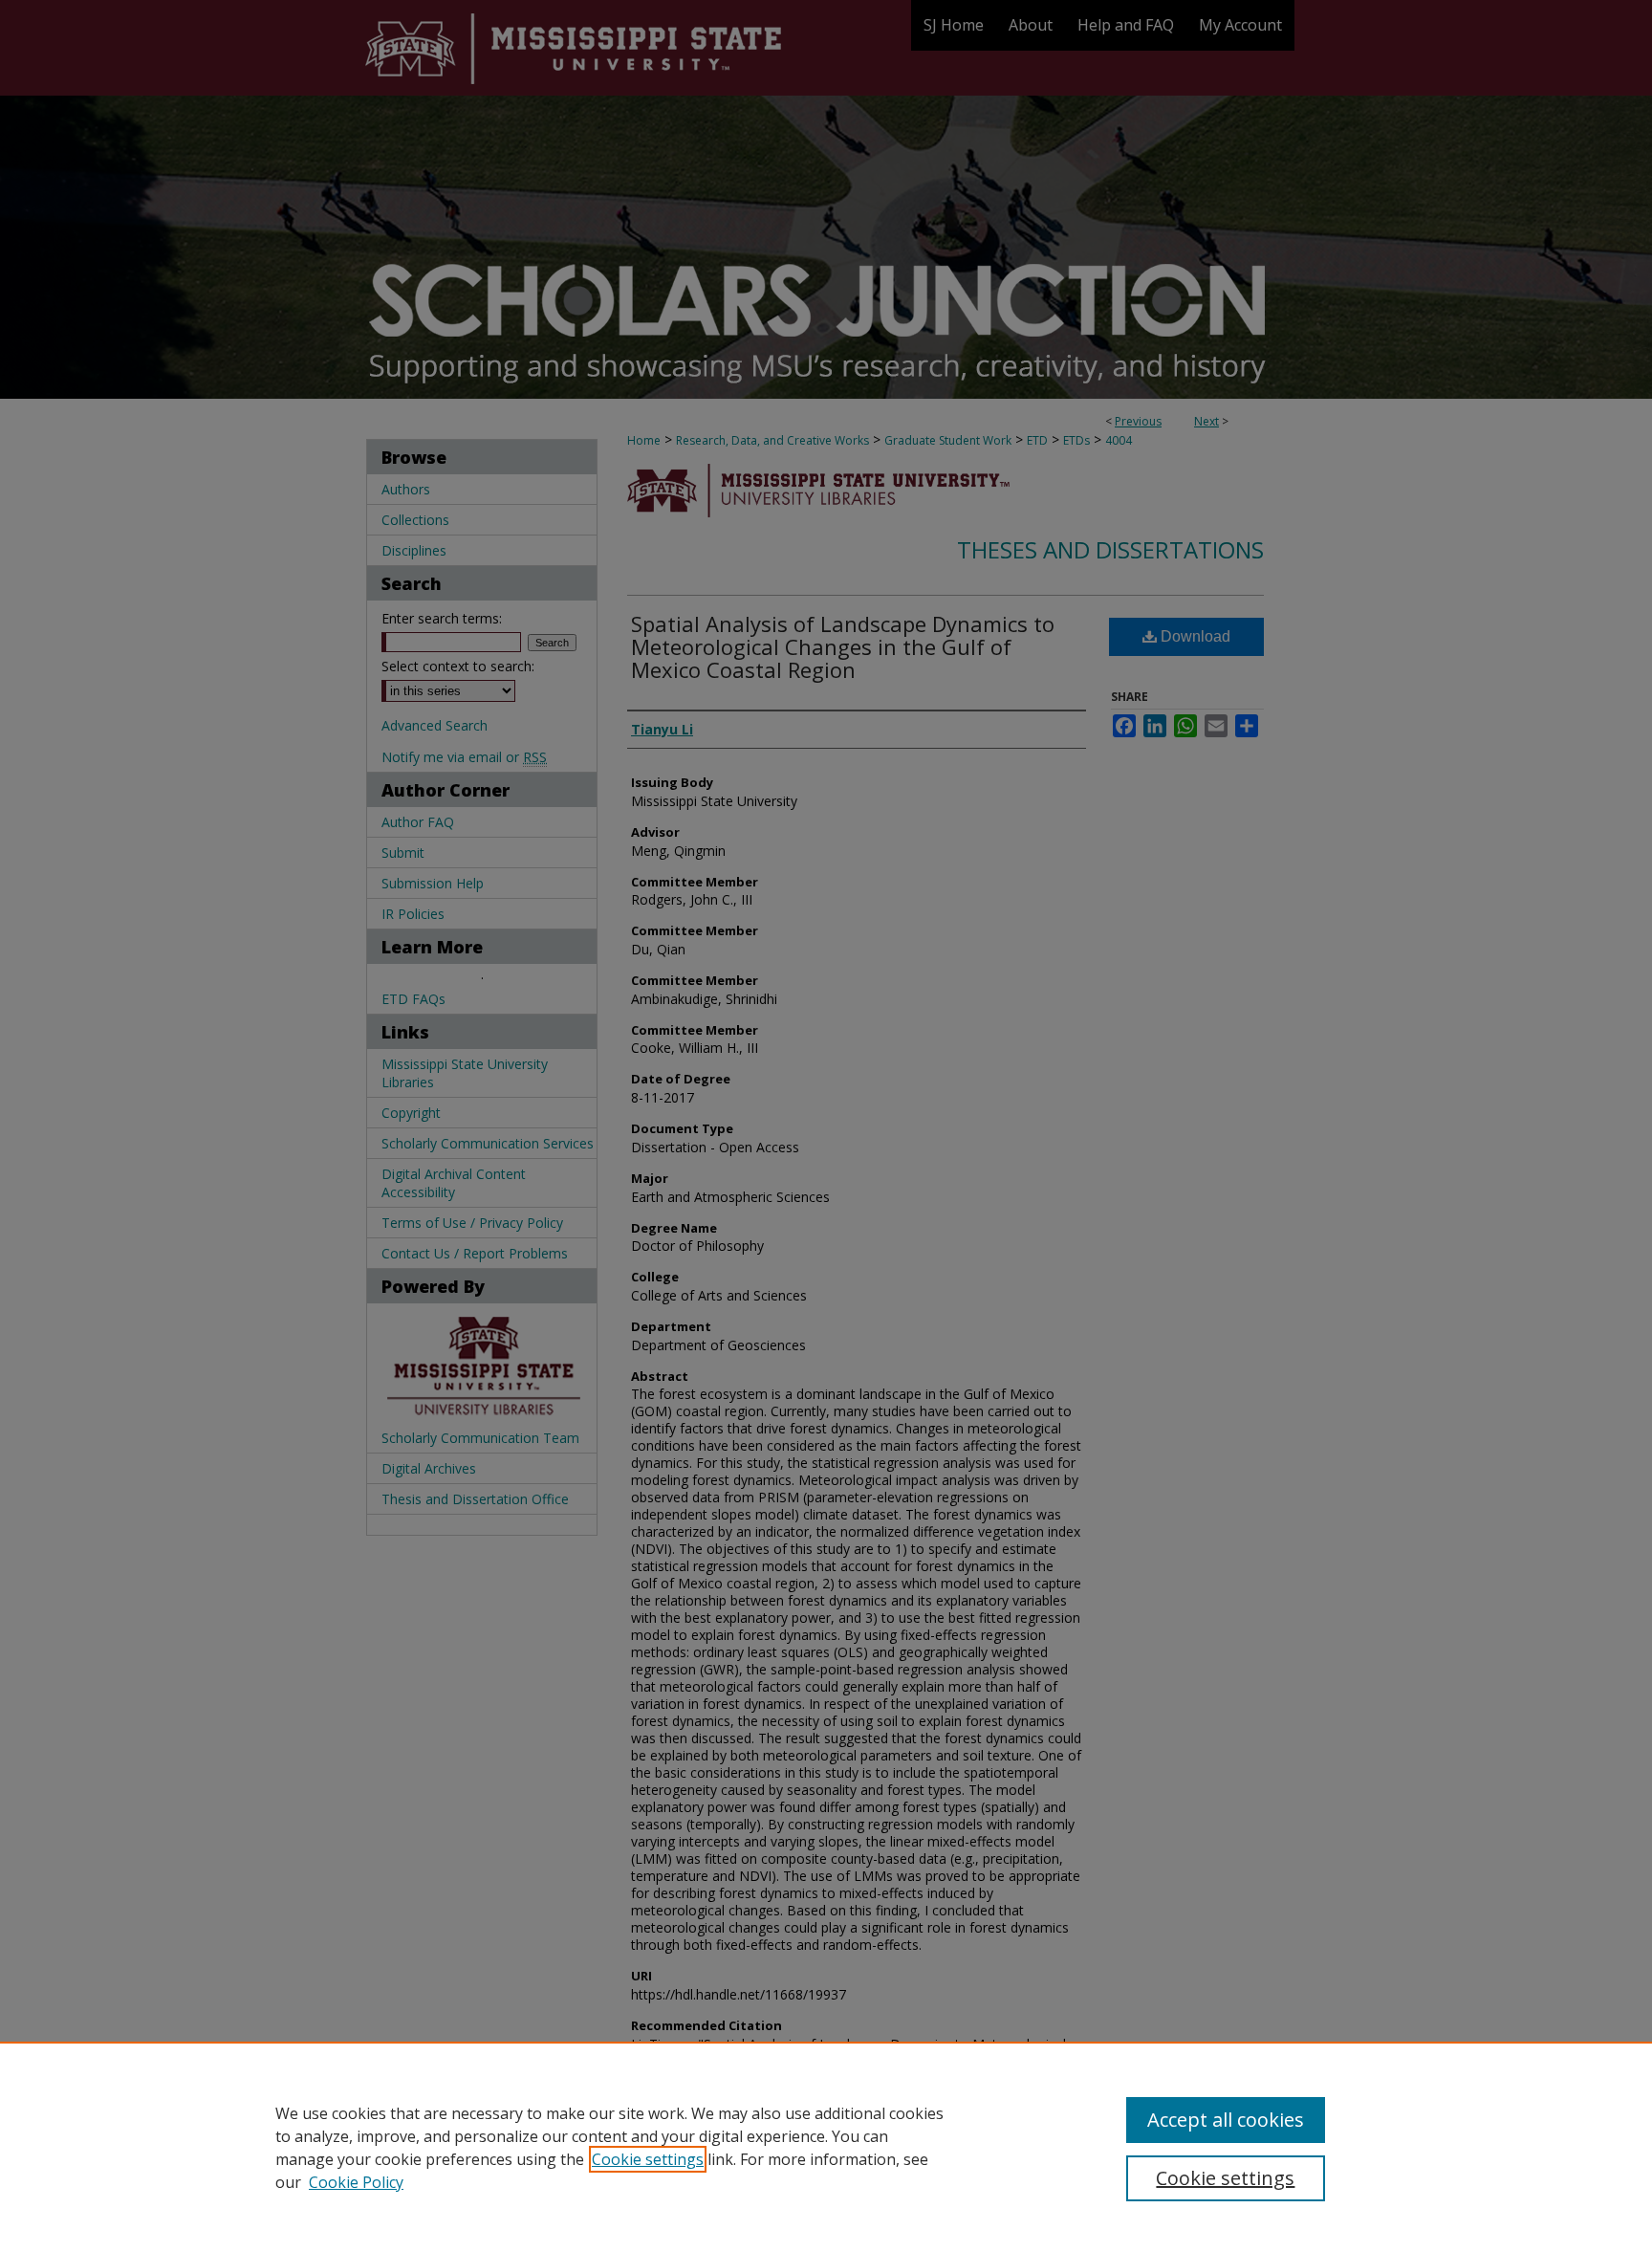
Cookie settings (648, 2159)
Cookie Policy (356, 2182)
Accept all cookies (1226, 2120)
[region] (826, 2147)
